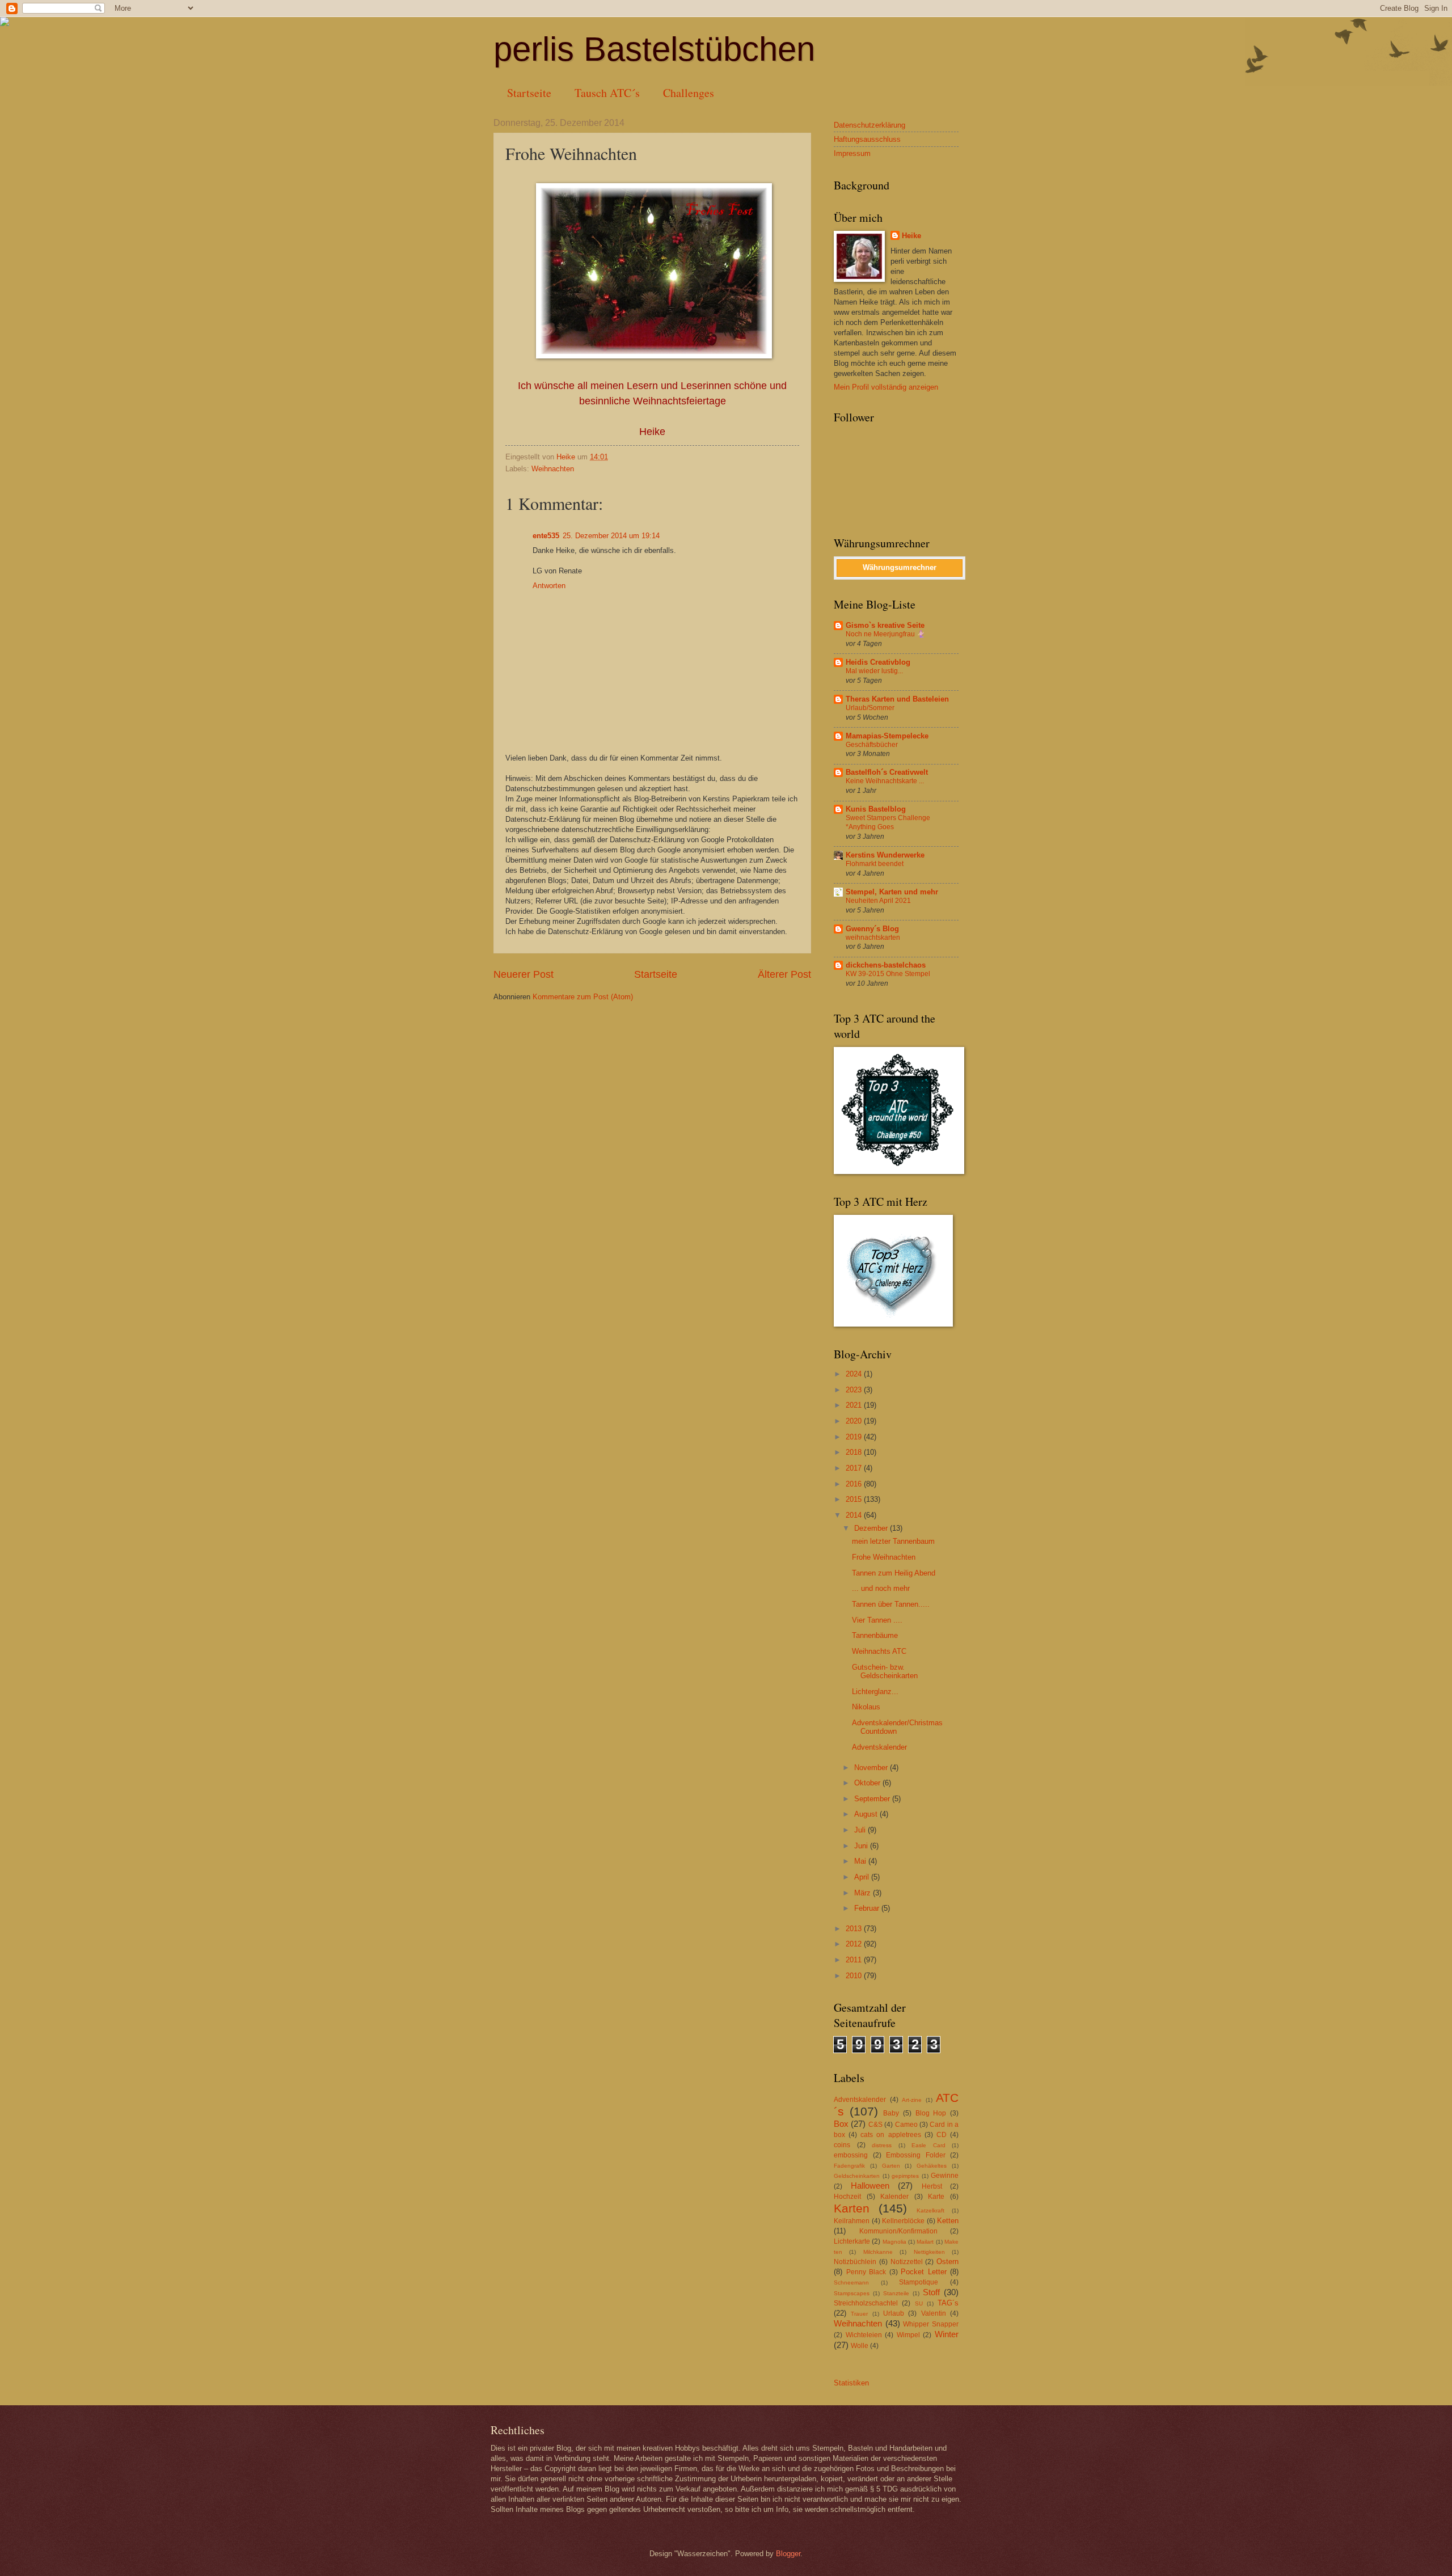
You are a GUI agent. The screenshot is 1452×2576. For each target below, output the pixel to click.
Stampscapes (852, 2293)
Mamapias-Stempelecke (887, 736)
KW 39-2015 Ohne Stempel (888, 974)
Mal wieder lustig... (874, 671)
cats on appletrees (890, 2135)
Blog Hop (931, 2113)
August (867, 1814)
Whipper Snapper (931, 2324)
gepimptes (905, 2176)
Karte (936, 2197)
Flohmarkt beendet (875, 864)
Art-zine (912, 2100)
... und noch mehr (881, 1588)
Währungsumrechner (900, 567)
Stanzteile (896, 2293)
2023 (855, 1390)
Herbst (932, 2186)
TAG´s (948, 2303)
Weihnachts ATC (879, 1651)
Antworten (549, 586)
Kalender (894, 2197)
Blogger (788, 2554)
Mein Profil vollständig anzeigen (886, 387)
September (873, 1799)
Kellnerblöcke (903, 2221)
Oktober (868, 1783)
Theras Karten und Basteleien (897, 699)
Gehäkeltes (932, 2166)
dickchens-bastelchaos (886, 965)
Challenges (689, 93)
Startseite (529, 93)
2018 (855, 1452)
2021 (855, 1405)
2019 (855, 1437)
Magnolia (894, 2242)
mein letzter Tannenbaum (893, 1541)
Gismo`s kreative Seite (885, 625)
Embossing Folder (916, 2155)
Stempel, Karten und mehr (892, 892)
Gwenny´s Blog (872, 929)
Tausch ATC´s (607, 93)
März (864, 1893)
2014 (855, 1515)
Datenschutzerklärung (869, 125)
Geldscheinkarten (857, 2176)
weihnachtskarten (873, 938)
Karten (852, 2208)
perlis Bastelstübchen (654, 49)
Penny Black (866, 2272)
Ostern (947, 2262)
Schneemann (851, 2282)
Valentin (934, 2313)
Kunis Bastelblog (876, 809)
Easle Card (928, 2145)
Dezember (872, 1528)
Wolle (860, 2346)
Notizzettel (907, 2262)
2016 (855, 1484)
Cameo (906, 2125)
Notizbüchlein (855, 2262)
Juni (862, 1846)
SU (919, 2303)
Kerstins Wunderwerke (885, 855)
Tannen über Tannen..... (891, 1604)
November (872, 1768)
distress (882, 2145)
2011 (855, 1960)
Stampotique (919, 2282)
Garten (891, 2166)
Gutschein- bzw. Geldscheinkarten (885, 1671)
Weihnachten (553, 469)
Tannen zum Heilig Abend (894, 1573)
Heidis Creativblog (878, 662)
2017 (855, 1468)
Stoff (931, 2292)
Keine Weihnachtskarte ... (885, 781)
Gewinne (945, 2176)
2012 (855, 1944)
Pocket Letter (924, 2272)
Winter (947, 2334)
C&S (875, 2125)
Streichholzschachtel (866, 2303)
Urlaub (894, 2313)
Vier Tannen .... (877, 1620)
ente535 (546, 536)
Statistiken (851, 2383)
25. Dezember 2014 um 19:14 (611, 536)
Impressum (852, 153)
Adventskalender (879, 1747)
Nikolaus (866, 1707)
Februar (868, 1908)
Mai (861, 1861)
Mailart (925, 2242)
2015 (855, 1499)
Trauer (859, 2314)
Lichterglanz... (875, 1692)
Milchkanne (878, 2252)
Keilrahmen (852, 2221)
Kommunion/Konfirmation (898, 2231)
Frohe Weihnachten (884, 1557)
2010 (855, 1976)
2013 (855, 1929)
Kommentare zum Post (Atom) (583, 997)
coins (842, 2145)
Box (841, 2124)
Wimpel (908, 2335)
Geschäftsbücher (872, 745)
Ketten (948, 2221)
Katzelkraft (930, 2210)
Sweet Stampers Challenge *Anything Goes (888, 822)
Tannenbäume (875, 1635)
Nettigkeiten (929, 2252)
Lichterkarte (852, 2241)
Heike (911, 236)
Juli (861, 1830)
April (863, 1877)
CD (942, 2135)
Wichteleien (864, 2335)
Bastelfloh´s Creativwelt (887, 772)
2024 (855, 1374)
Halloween (870, 2186)
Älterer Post (784, 974)
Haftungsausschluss (867, 139)
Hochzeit (847, 2197)
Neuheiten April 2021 (878, 901)
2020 (855, 1421)
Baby (891, 2113)
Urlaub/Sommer (870, 708)
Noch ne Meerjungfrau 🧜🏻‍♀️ (885, 634)
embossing (851, 2155)
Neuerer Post (524, 974)
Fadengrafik (849, 2166)
